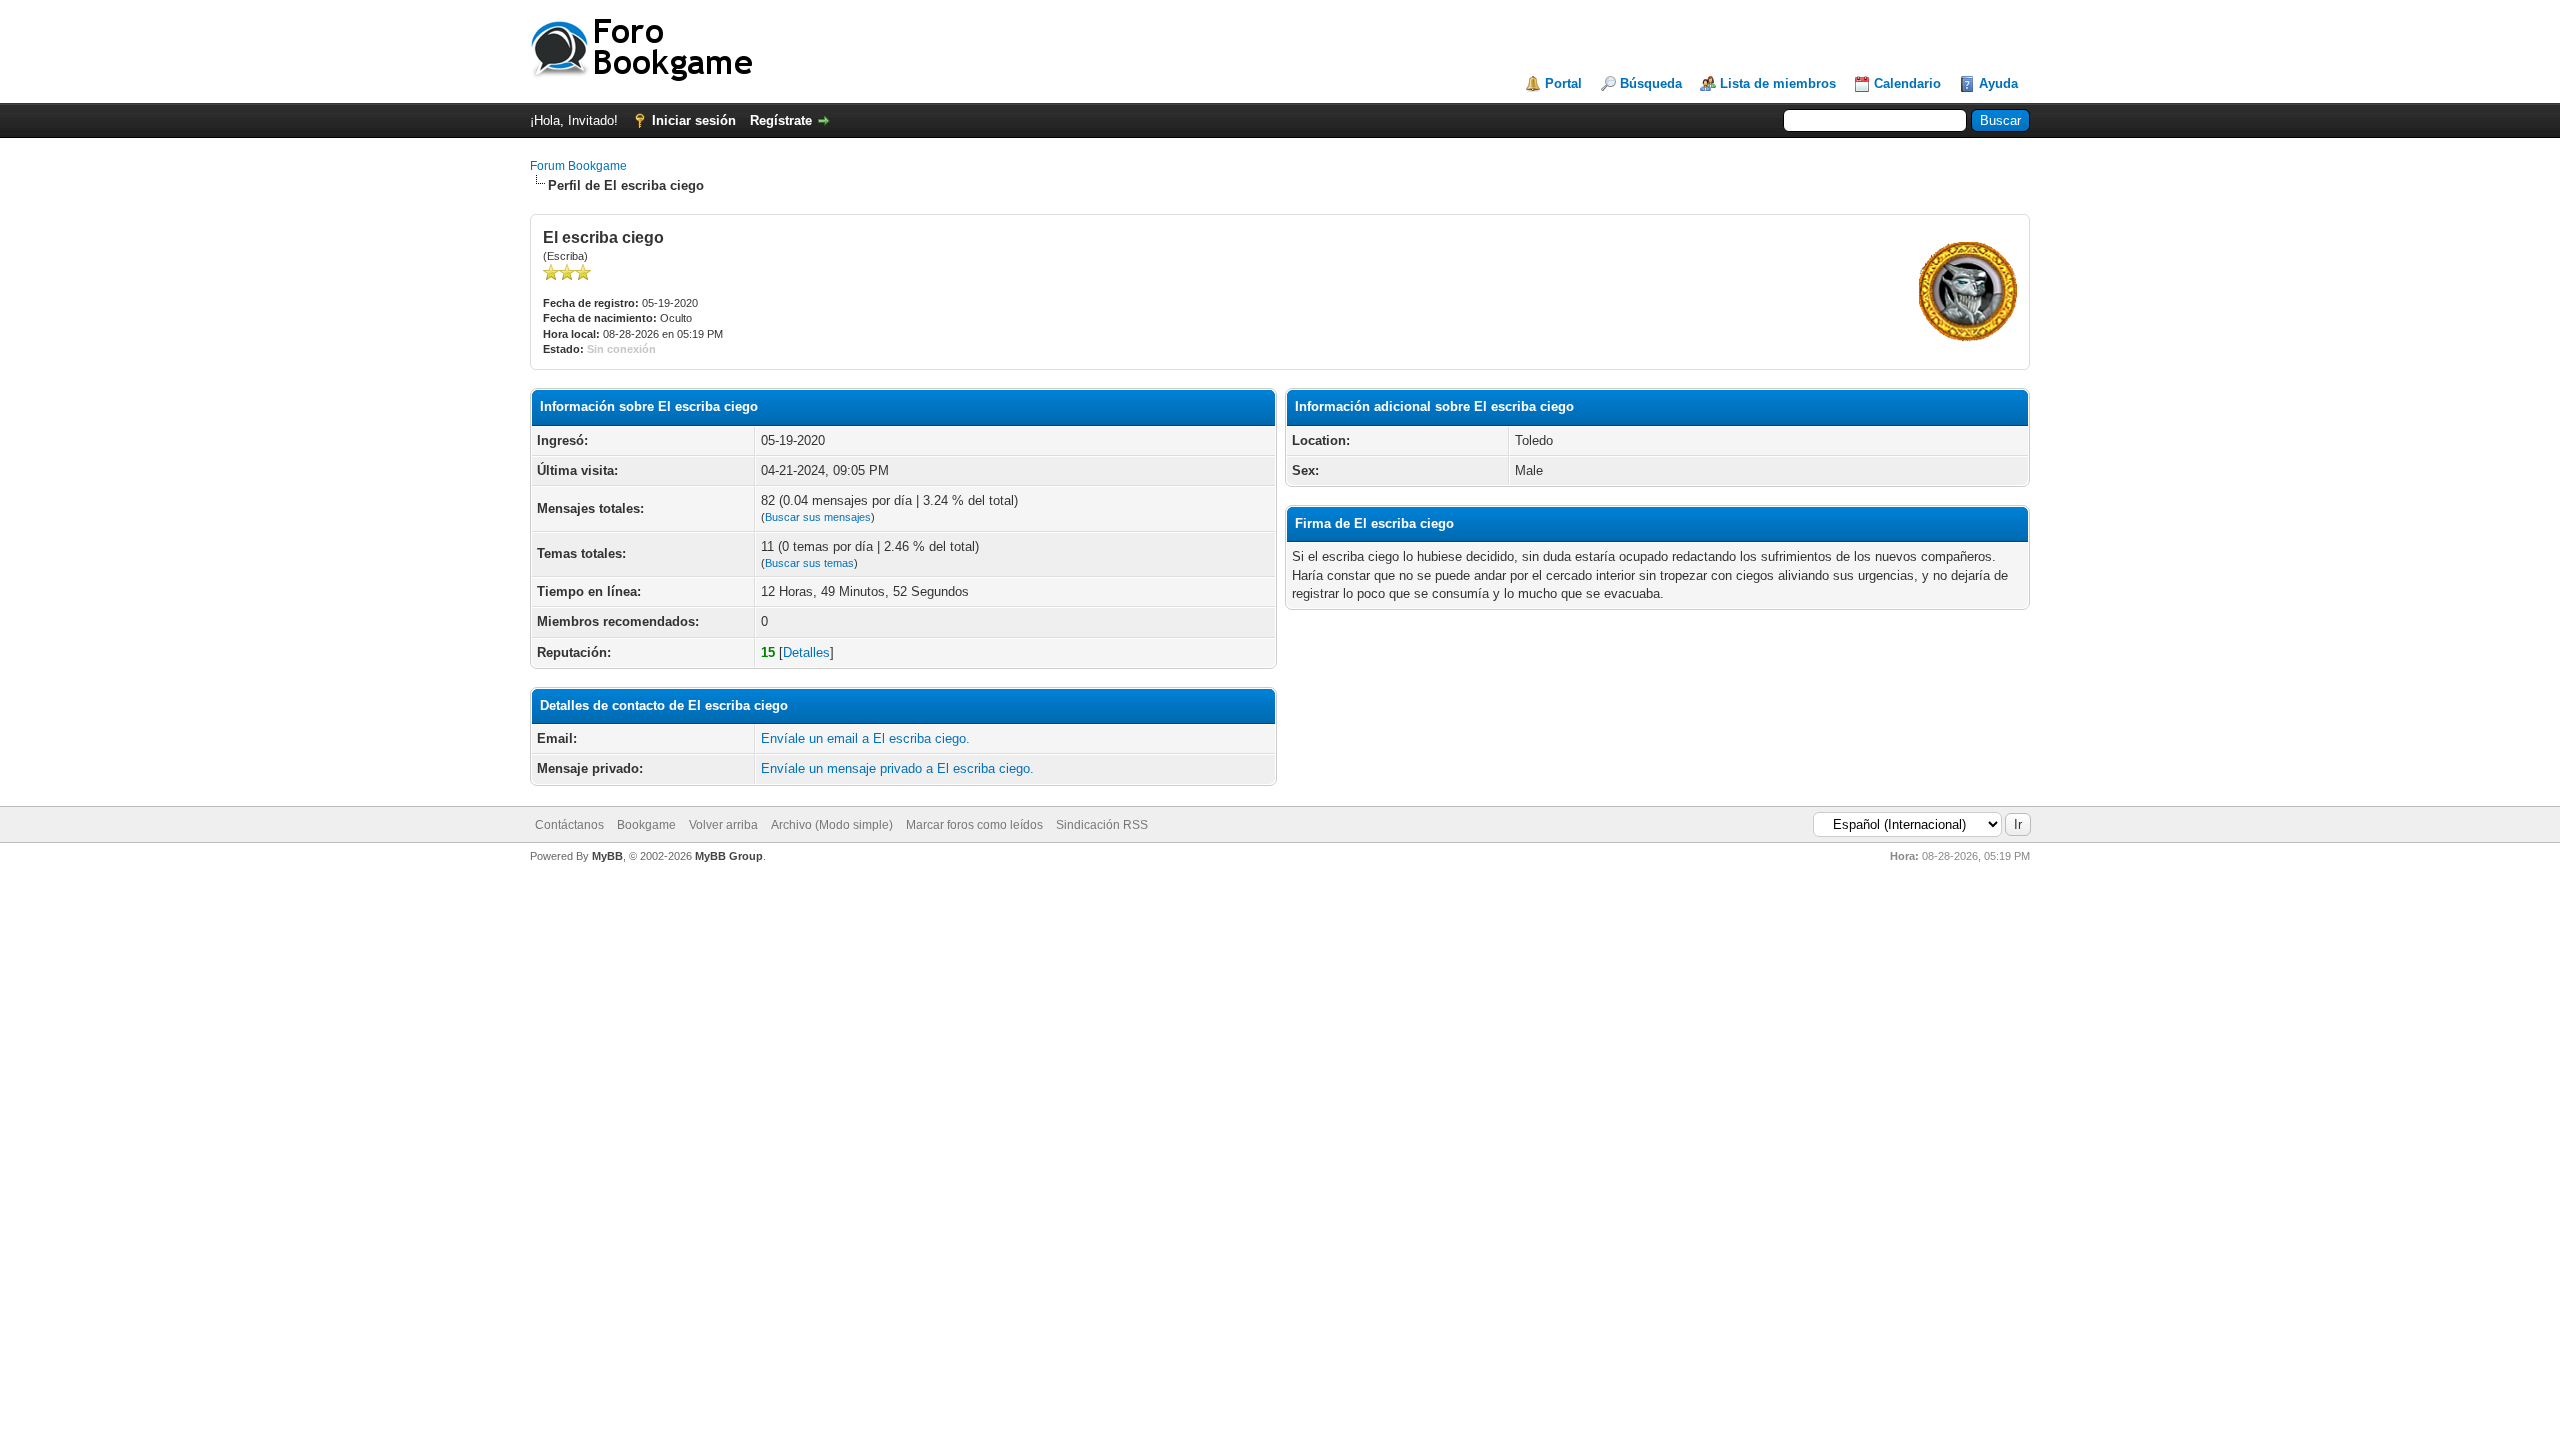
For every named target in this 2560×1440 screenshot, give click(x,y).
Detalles (806, 652)
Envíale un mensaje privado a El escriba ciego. (897, 768)
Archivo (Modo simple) (832, 825)
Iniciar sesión (694, 120)
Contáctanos (569, 825)
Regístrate (781, 120)
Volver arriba (723, 825)
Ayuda (1998, 83)
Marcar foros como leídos (974, 825)
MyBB (607, 856)
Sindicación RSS (1102, 825)
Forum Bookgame (578, 166)
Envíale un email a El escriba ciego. (865, 738)
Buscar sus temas (809, 563)
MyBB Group (729, 856)
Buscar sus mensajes (818, 517)
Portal (1563, 83)
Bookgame (646, 825)
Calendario (1907, 83)
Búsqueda (1651, 83)
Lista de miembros (1778, 83)
